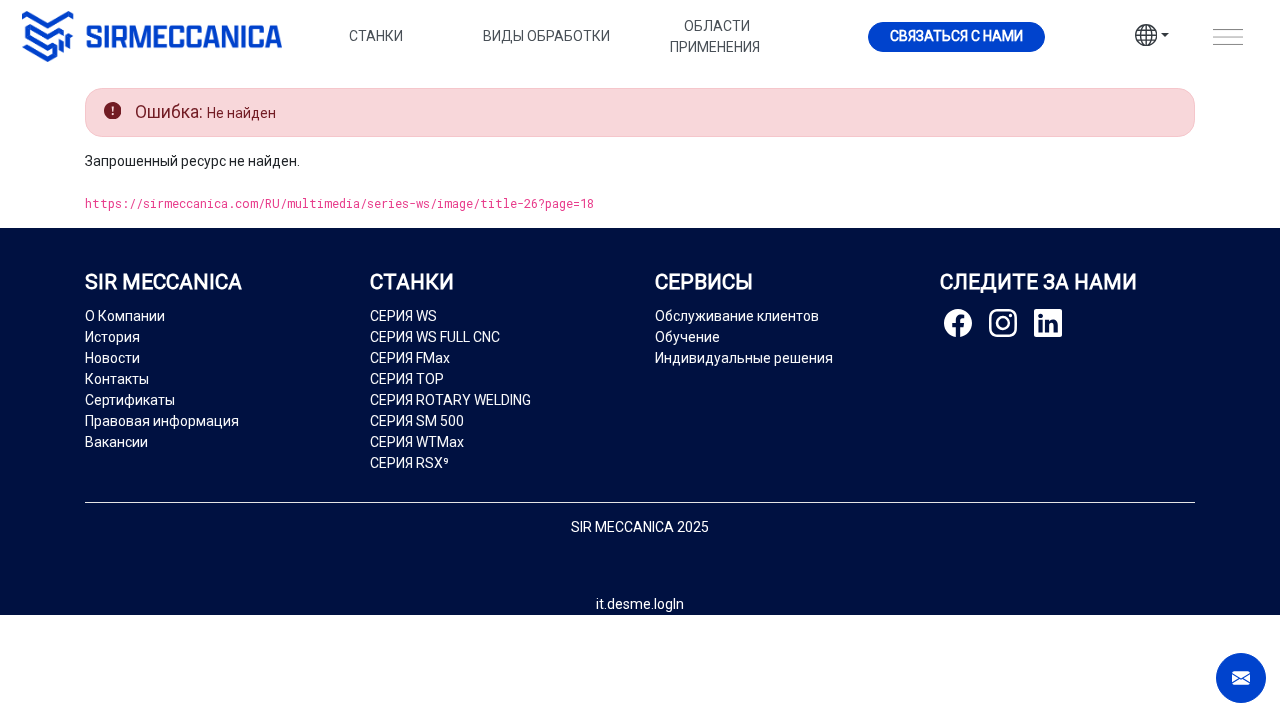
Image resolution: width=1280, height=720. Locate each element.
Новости (112, 358)
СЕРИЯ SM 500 (417, 421)
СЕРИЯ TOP (407, 379)
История (112, 337)
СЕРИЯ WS (403, 316)
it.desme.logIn (640, 604)
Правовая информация (162, 421)
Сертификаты (130, 400)
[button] (1152, 38)
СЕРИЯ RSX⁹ (409, 463)
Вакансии (116, 442)
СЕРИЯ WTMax (417, 442)
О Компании (125, 316)
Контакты (117, 379)
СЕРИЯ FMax (410, 358)
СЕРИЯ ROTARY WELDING (450, 400)
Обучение (687, 337)
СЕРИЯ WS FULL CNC (435, 337)
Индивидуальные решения (744, 358)
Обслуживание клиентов (737, 316)
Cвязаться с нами (956, 36)
